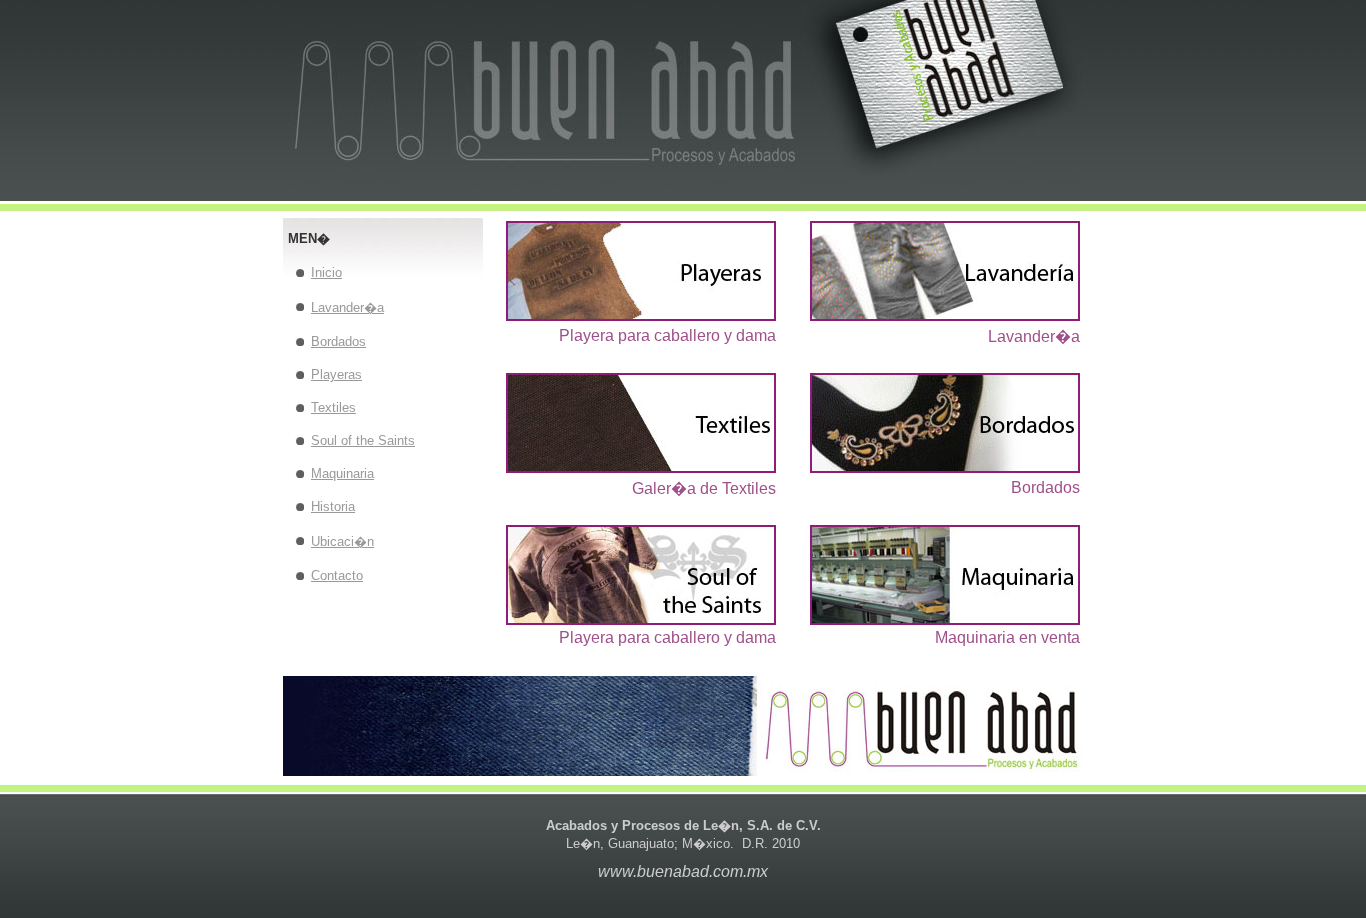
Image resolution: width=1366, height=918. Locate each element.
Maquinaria (342, 473)
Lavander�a (347, 307)
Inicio (326, 272)
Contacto (337, 575)
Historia (333, 506)
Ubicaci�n (342, 541)
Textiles (333, 407)
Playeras (336, 374)
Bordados (338, 341)
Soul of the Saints (363, 440)
